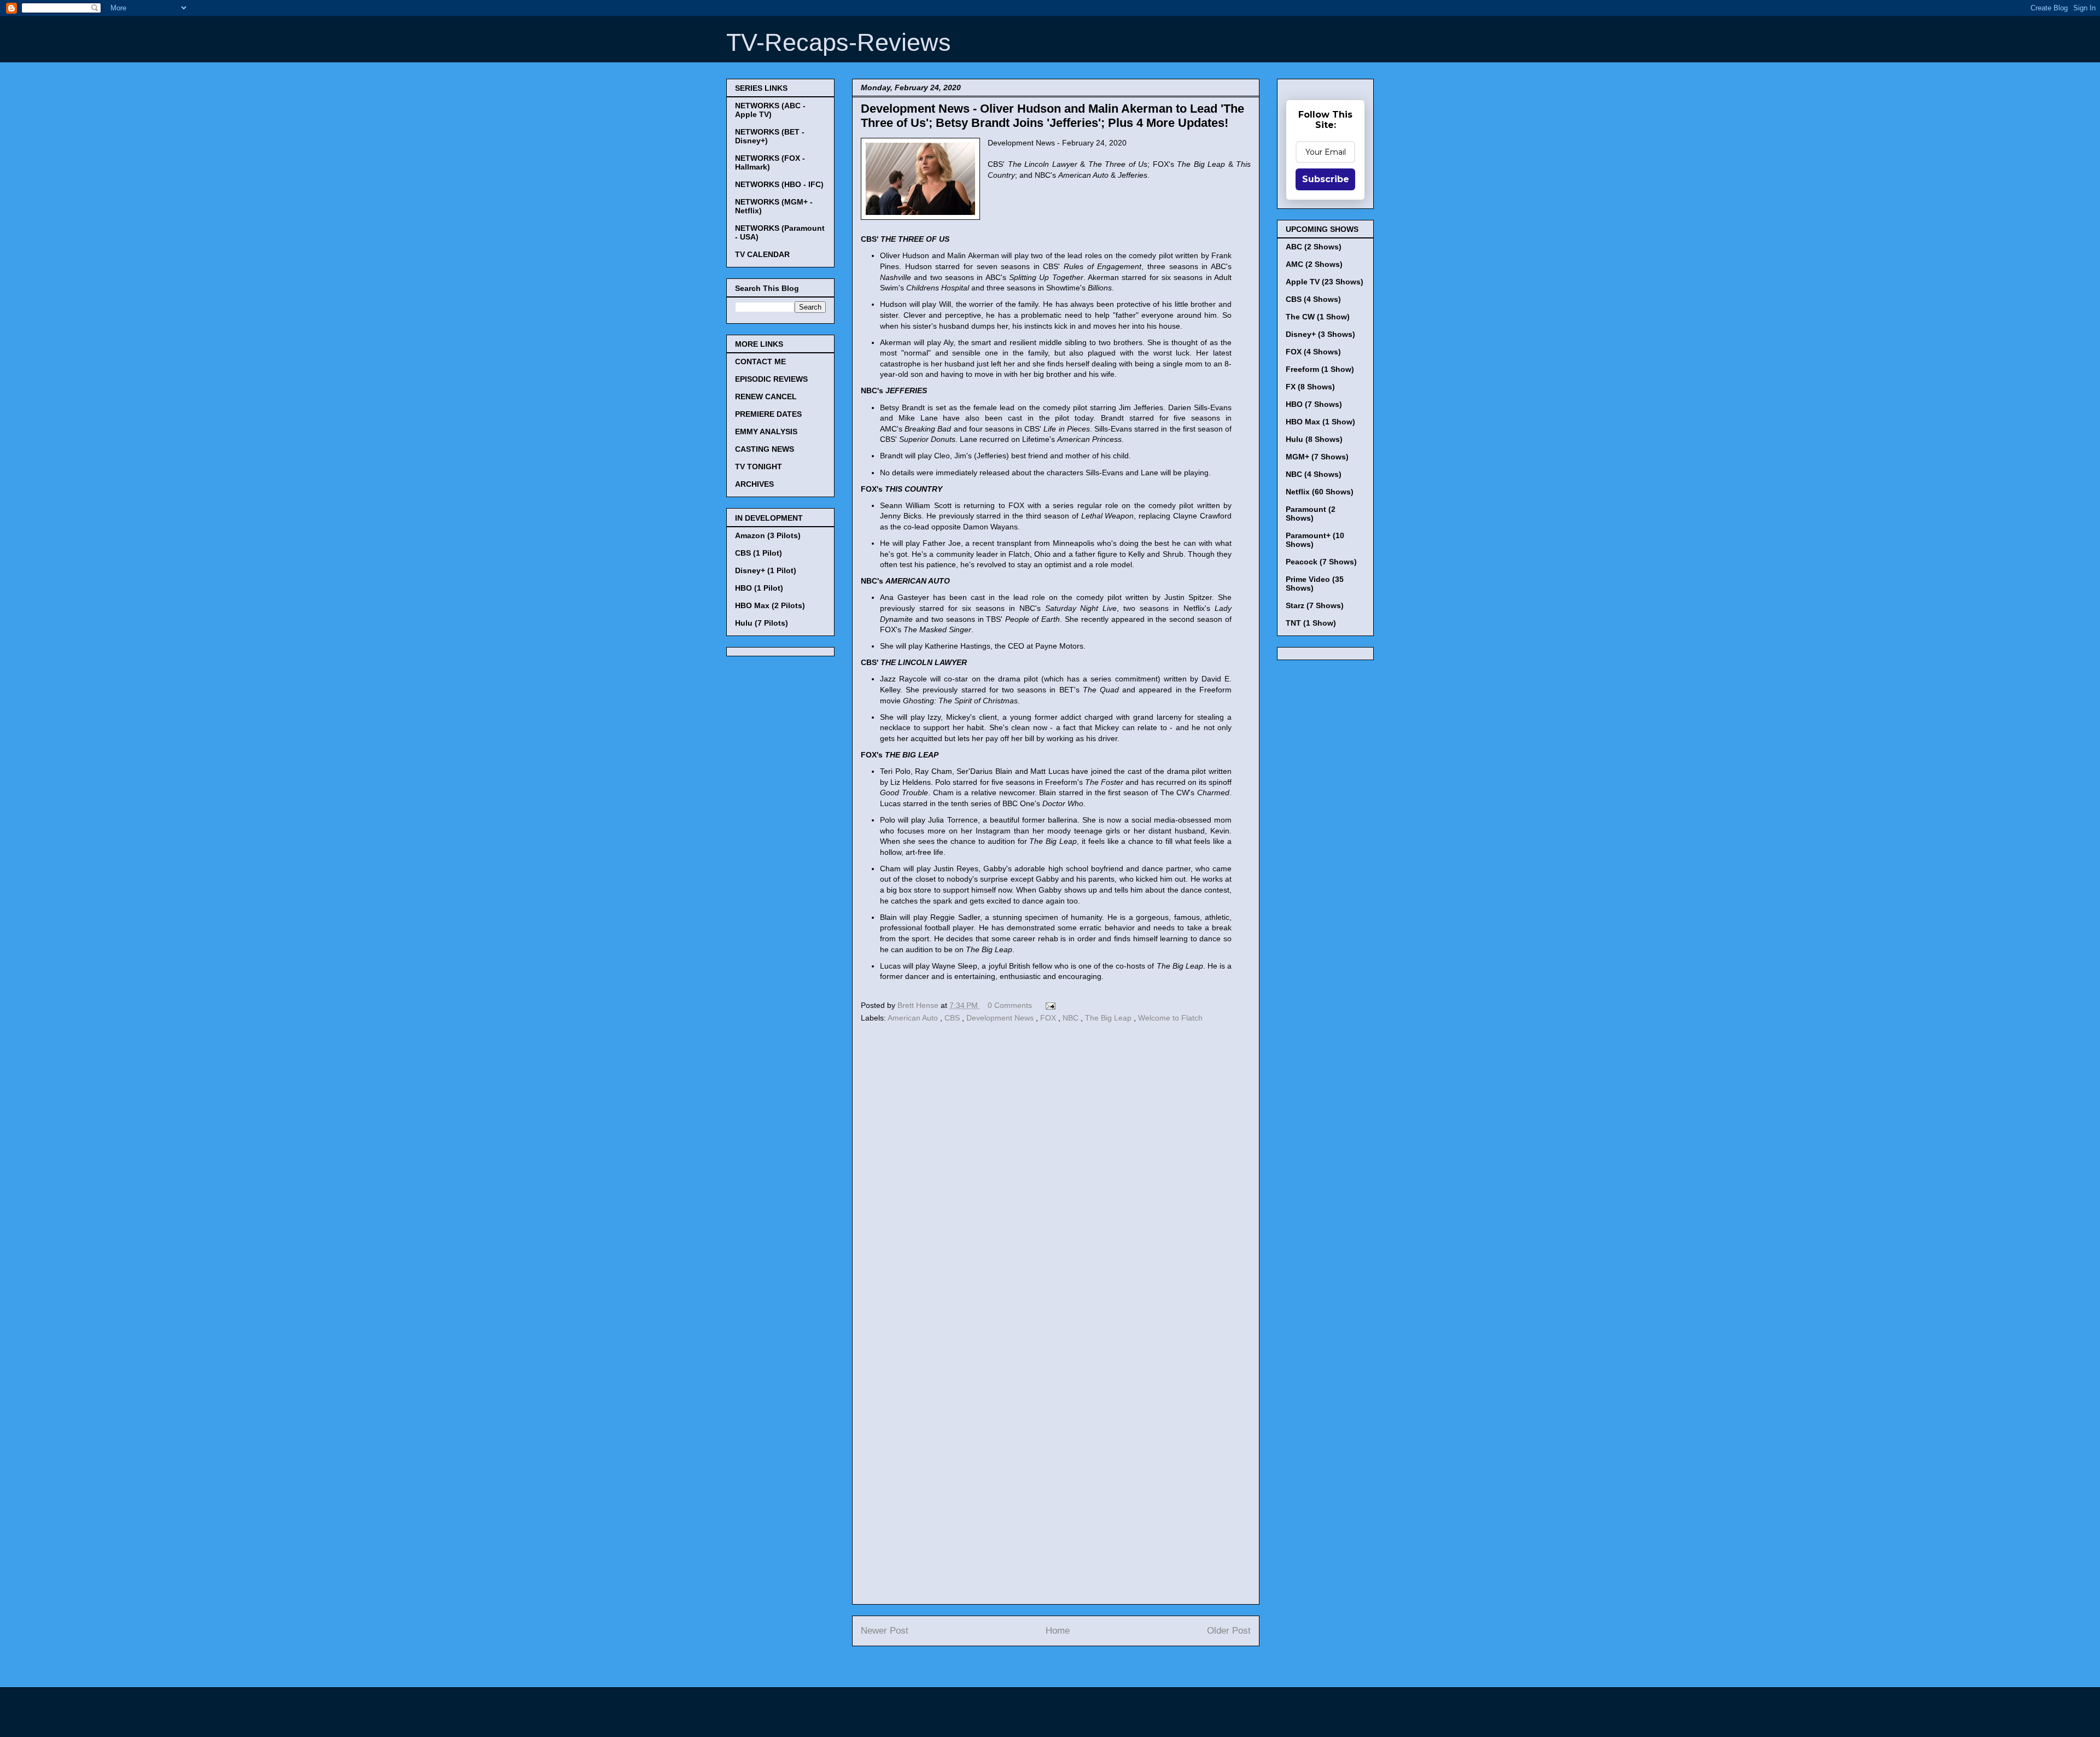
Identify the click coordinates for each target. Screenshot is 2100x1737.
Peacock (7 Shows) (1321, 562)
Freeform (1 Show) (1320, 369)
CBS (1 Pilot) (759, 553)
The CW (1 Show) (1318, 317)
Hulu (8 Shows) (1314, 439)
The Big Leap (1109, 1018)
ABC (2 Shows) (1314, 247)
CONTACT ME (760, 362)
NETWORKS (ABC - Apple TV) (770, 110)
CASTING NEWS (765, 449)
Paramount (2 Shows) (1311, 514)
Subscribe (1326, 179)
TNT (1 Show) (1311, 623)
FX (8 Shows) (1310, 387)
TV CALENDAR (762, 254)
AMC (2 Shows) (1314, 264)
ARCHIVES (754, 484)
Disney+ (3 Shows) (1320, 334)
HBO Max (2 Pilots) (770, 605)
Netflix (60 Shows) (1320, 492)
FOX (1049, 1018)
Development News (1001, 1018)
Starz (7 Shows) (1315, 605)
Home (1058, 1631)
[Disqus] (1056, 1176)
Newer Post (885, 1631)
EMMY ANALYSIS (766, 432)
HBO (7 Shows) (1314, 404)
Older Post (1229, 1631)
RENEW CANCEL (766, 397)
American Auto (914, 1018)
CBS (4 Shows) (1313, 299)
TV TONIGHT (759, 467)
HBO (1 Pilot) (759, 588)
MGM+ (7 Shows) (1317, 457)
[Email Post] (1049, 1005)
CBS (953, 1018)
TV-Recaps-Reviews (839, 42)
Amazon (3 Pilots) (768, 535)
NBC (1072, 1018)
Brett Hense (919, 1005)
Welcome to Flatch (1170, 1018)
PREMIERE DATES (768, 414)
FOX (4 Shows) (1313, 352)
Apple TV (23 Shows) (1325, 282)
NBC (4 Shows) (1314, 474)
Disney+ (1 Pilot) (766, 570)
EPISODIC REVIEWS (771, 379)
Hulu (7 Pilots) (762, 623)
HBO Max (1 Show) (1320, 422)
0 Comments (1010, 1005)
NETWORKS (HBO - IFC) (779, 184)
